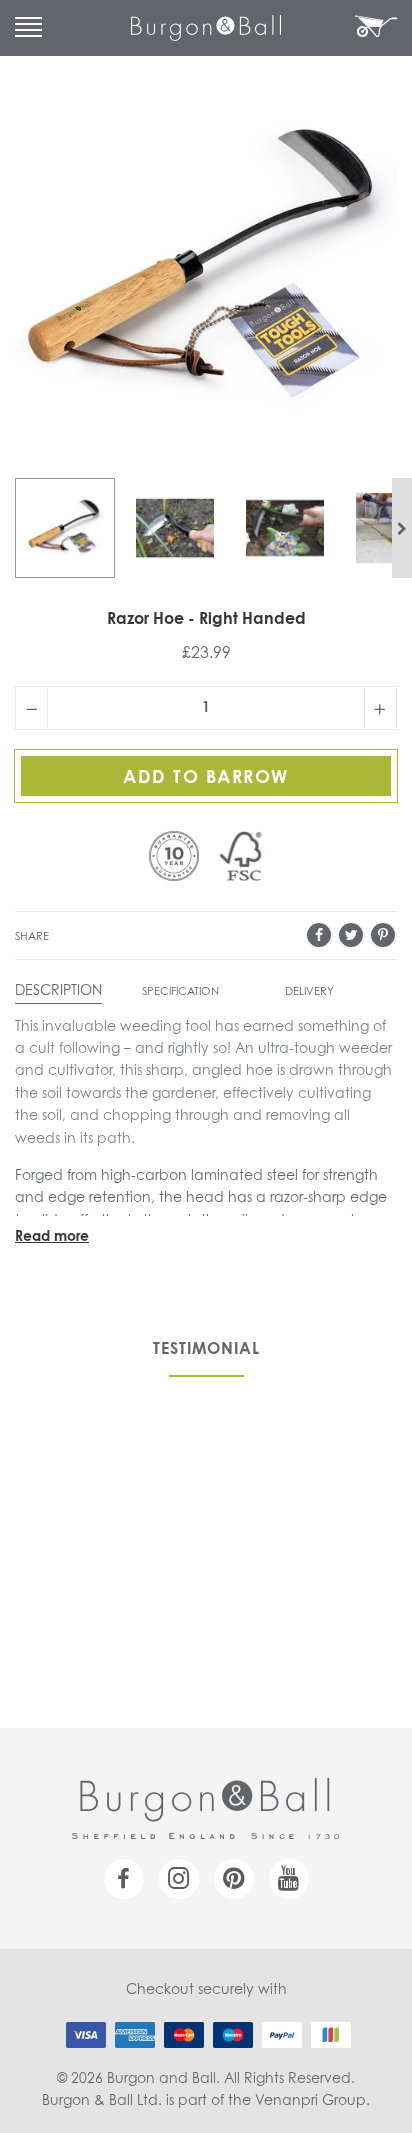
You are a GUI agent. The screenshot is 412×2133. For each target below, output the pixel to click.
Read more (52, 1237)
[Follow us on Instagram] (179, 1879)
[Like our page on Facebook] (124, 1879)
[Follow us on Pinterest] (234, 1879)
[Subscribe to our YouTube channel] (289, 1879)
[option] (65, 528)
